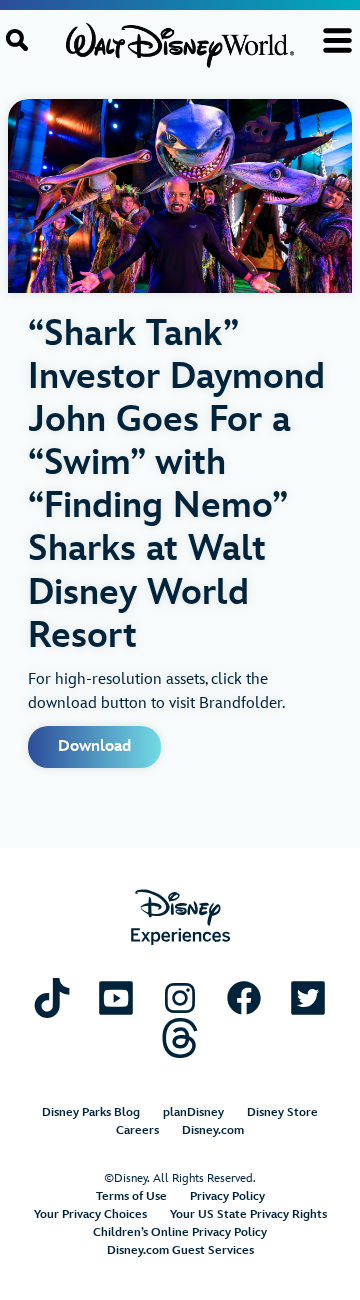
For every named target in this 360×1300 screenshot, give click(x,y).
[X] (308, 997)
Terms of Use (131, 1196)
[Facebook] (244, 997)
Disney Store (282, 1112)
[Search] (17, 40)
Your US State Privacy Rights (248, 1214)
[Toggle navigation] (337, 40)
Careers (137, 1130)
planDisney (193, 1112)
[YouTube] (116, 997)
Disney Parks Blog (91, 1112)
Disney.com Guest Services (180, 1250)
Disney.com (213, 1130)
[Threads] (180, 1037)
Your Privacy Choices (90, 1214)
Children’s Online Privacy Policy (180, 1232)
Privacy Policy (227, 1196)
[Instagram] (180, 997)
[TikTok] (52, 997)
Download (94, 746)
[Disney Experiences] (180, 917)
